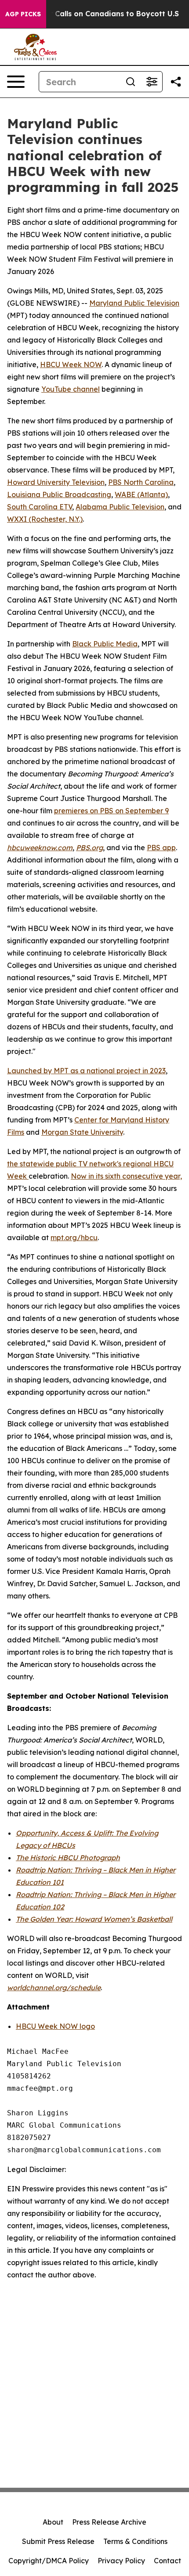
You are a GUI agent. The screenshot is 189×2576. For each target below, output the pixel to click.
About (53, 2522)
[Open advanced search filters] (152, 82)
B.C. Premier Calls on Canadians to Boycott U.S (94, 14)
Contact (167, 2561)
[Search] (131, 82)
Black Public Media (105, 644)
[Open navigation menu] (16, 82)
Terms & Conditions (135, 2541)
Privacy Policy (121, 2561)
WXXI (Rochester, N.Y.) (45, 519)
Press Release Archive (109, 2522)
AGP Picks (23, 14)
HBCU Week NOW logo (55, 2026)
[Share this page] (176, 82)
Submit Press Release (58, 2541)
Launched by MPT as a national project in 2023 (86, 1071)
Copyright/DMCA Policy (49, 2561)
